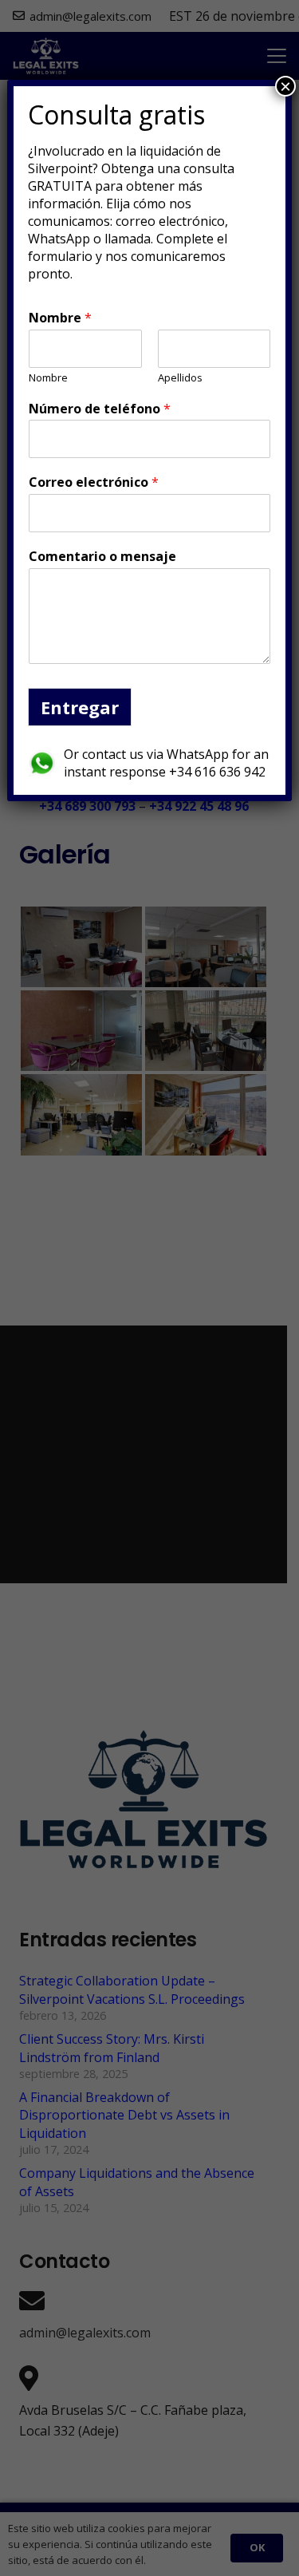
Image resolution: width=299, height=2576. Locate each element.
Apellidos (180, 378)
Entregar (80, 707)
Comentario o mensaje (102, 557)
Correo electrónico (94, 482)
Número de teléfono (100, 409)
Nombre (60, 318)
